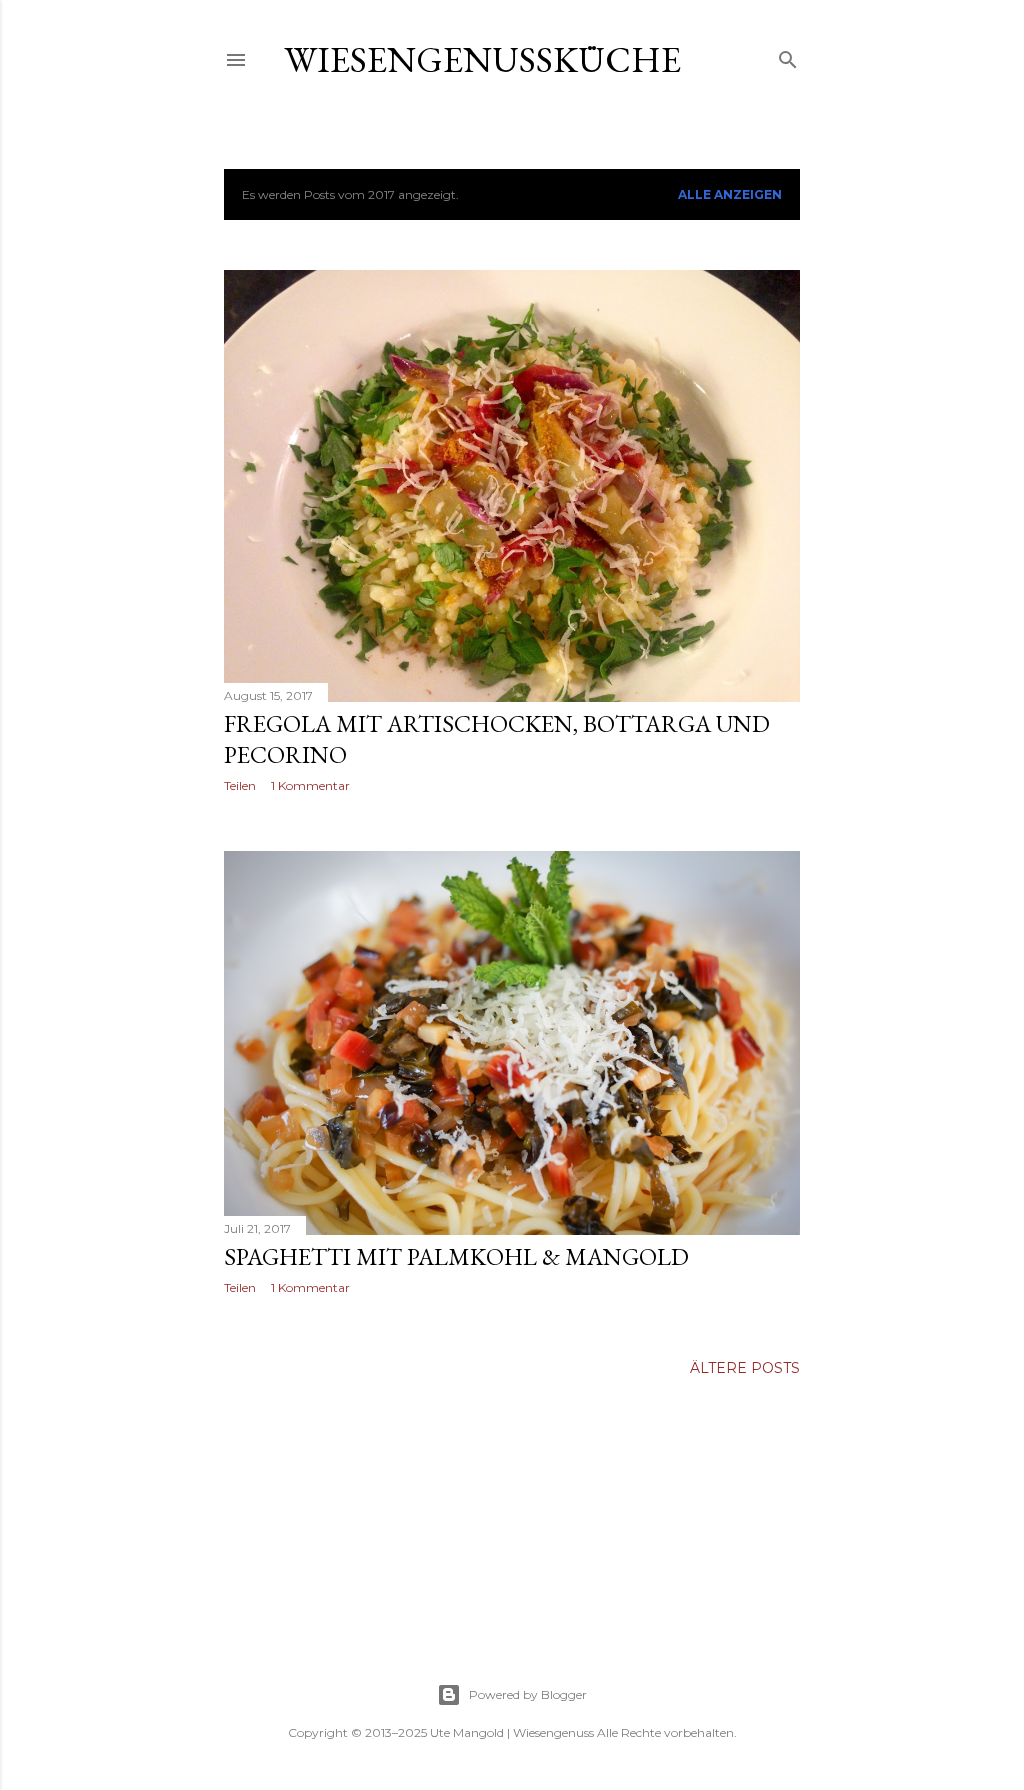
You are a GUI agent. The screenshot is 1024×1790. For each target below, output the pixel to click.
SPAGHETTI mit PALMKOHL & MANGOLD (456, 1256)
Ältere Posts (745, 1368)
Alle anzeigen (730, 194)
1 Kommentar (310, 785)
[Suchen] (788, 55)
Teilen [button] (240, 785)
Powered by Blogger (528, 1694)
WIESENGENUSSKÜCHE (482, 59)
